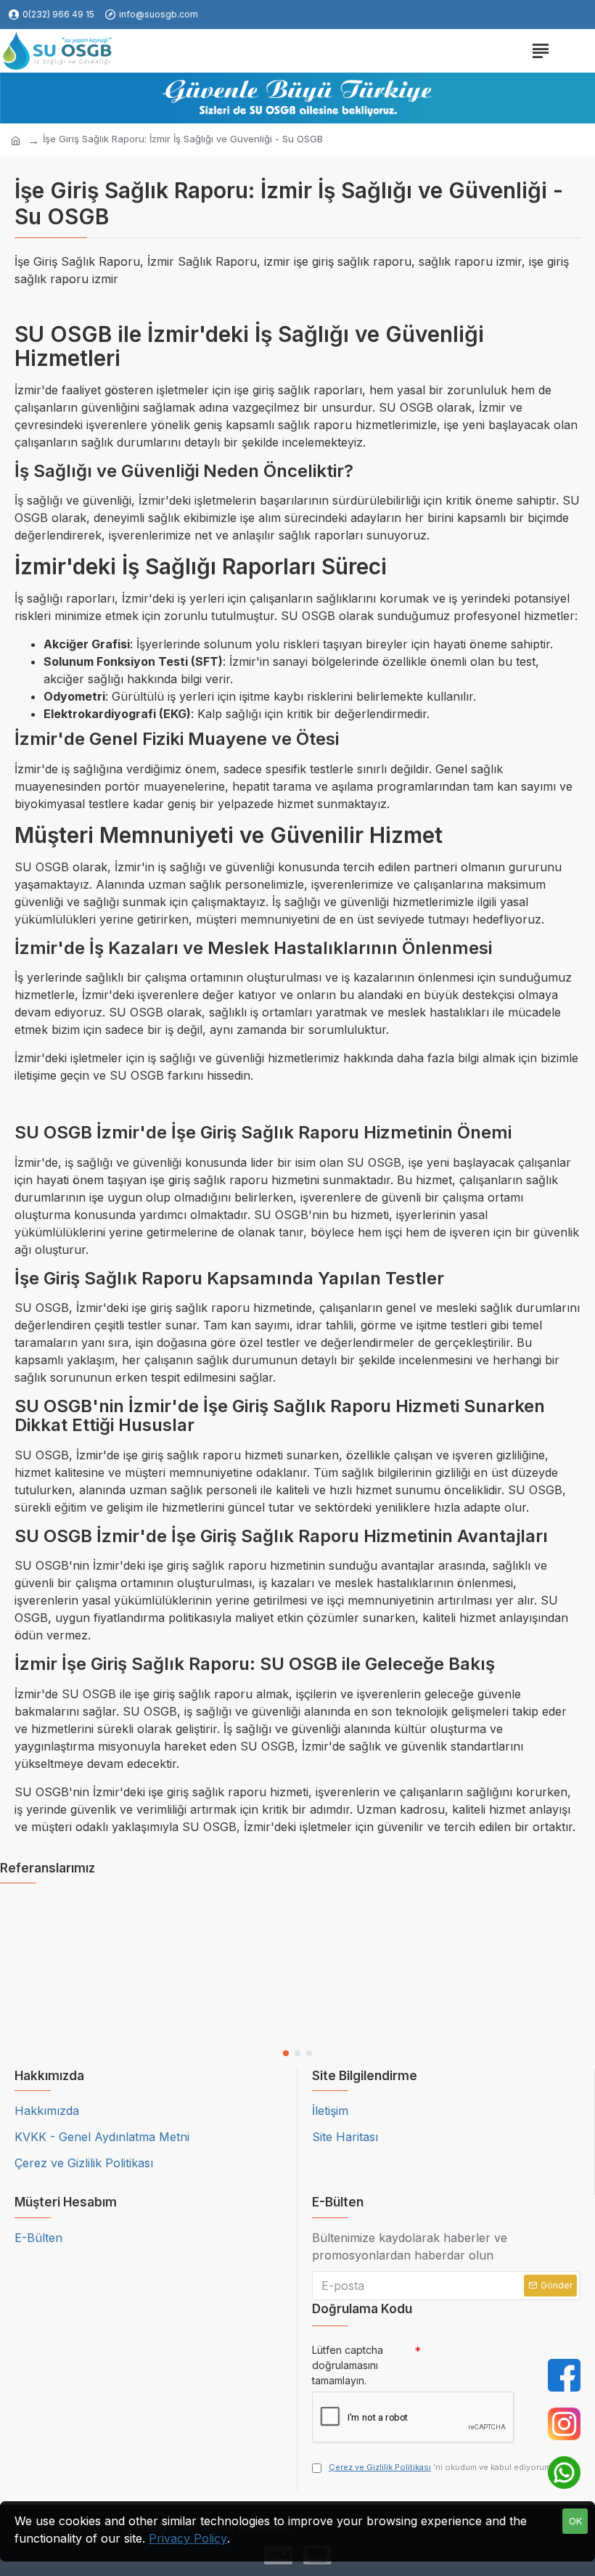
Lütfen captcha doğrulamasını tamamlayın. (348, 2365)
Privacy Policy (188, 2538)
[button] (286, 2053)
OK (575, 2521)
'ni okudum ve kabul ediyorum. (441, 2467)
